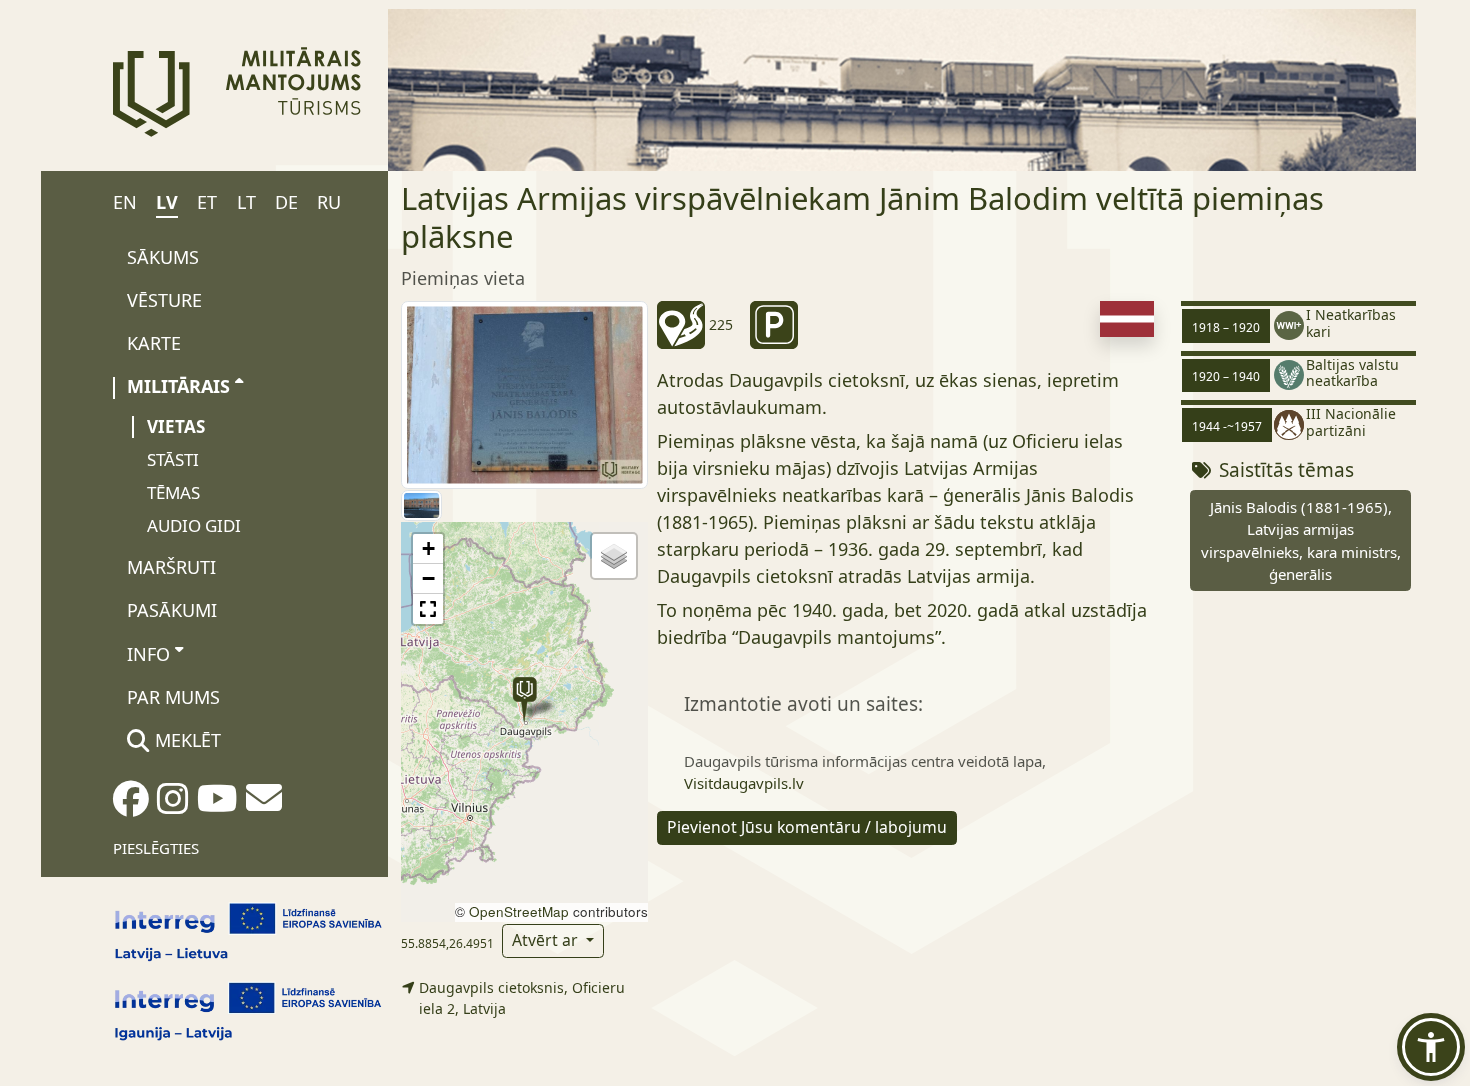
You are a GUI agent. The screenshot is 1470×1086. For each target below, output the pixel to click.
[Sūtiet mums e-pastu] (264, 804)
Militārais (178, 386)
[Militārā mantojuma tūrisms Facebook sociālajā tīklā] (131, 805)
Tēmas (173, 492)
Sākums (163, 257)
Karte (154, 343)
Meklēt (185, 740)
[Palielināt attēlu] (524, 393)
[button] (524, 699)
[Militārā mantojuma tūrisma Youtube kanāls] (217, 805)
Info (148, 654)
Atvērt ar (547, 940)
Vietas (176, 426)
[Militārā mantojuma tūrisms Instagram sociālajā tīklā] (173, 805)
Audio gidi (194, 525)
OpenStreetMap (519, 911)
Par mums (173, 697)
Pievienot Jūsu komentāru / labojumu (807, 827)
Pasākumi (172, 610)
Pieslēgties (156, 848)
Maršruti (171, 567)
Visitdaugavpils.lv (744, 783)
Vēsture (164, 300)
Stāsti (173, 459)
